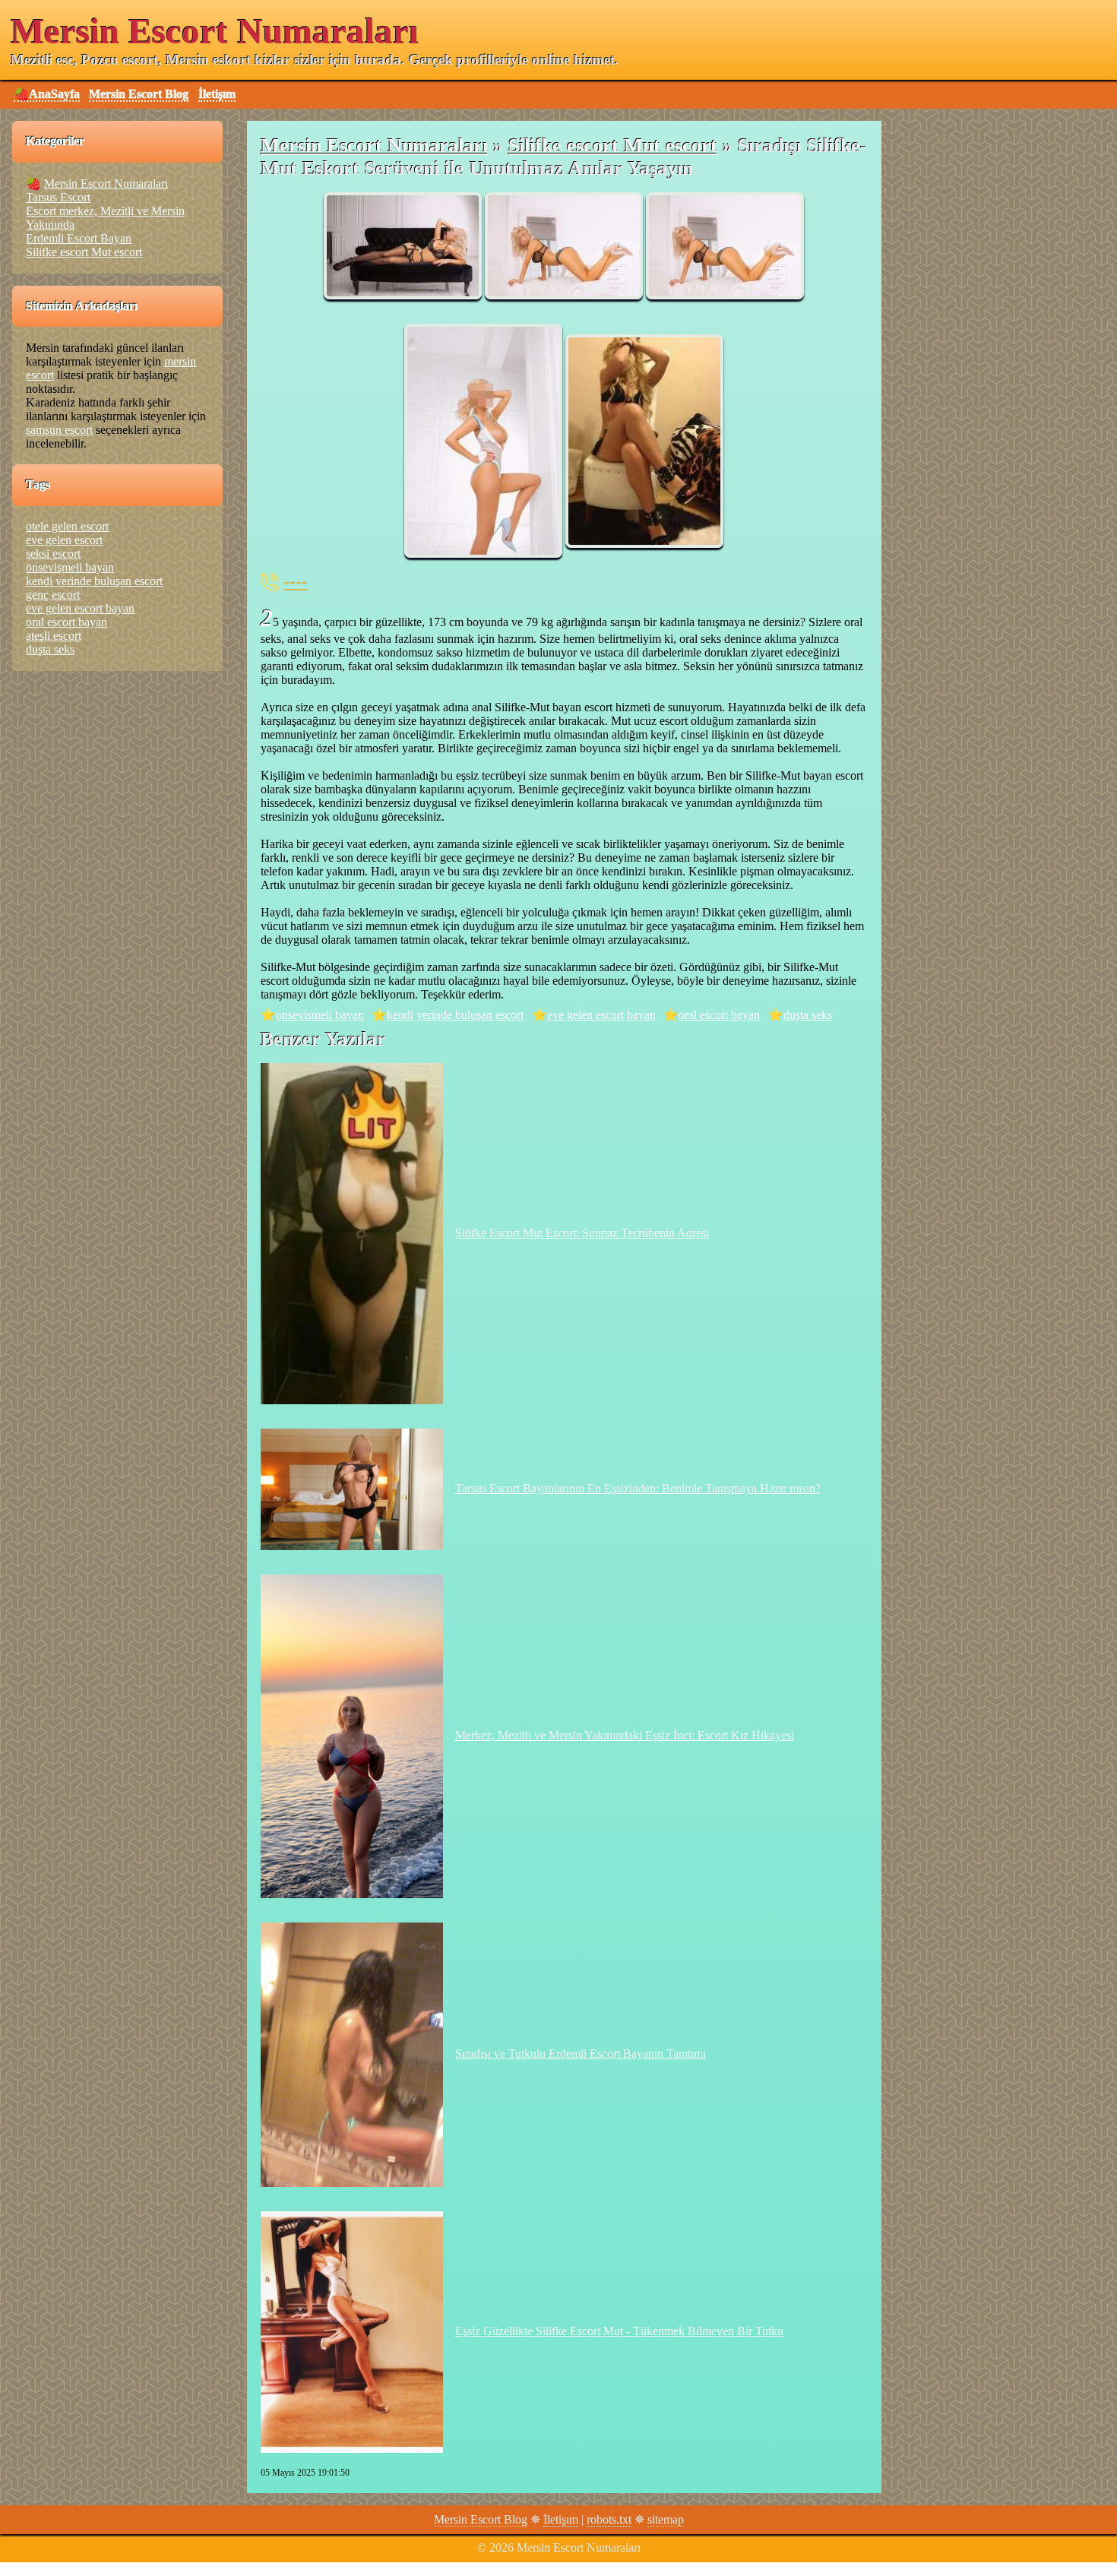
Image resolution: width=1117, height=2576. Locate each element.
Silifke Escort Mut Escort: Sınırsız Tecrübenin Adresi (582, 1233)
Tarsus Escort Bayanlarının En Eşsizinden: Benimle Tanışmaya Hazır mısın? (638, 1488)
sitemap (666, 2519)
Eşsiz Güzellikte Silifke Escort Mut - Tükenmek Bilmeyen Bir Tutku (619, 2331)
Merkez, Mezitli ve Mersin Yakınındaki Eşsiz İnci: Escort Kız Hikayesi (625, 1735)
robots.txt (609, 2519)
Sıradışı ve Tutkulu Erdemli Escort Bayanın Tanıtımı (581, 2054)
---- (296, 581)
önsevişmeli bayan (320, 1015)
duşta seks (808, 1015)
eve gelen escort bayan (601, 1015)
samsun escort (59, 430)
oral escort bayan (719, 1015)
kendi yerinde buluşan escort (455, 1015)
